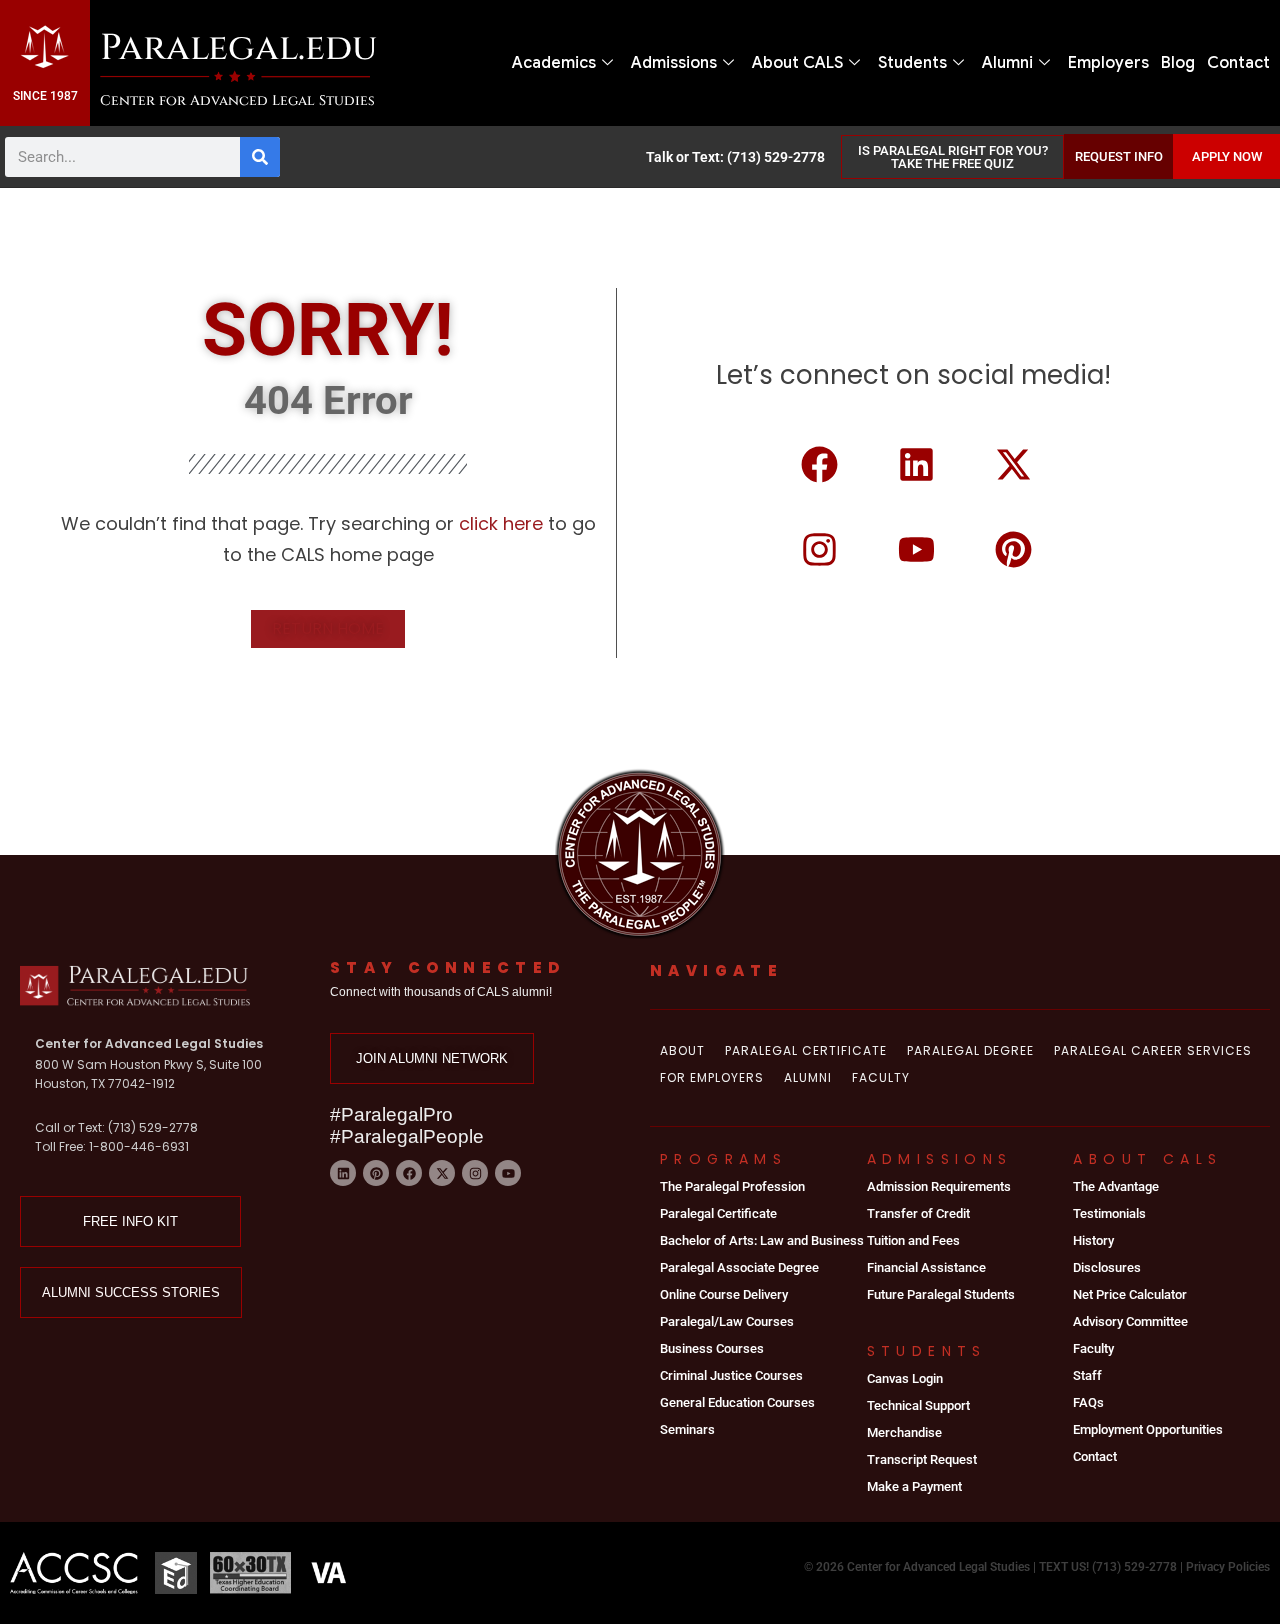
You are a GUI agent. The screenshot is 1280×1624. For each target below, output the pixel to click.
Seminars (687, 1429)
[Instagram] (820, 549)
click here (503, 523)
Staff (1087, 1375)
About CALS (797, 63)
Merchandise (904, 1432)
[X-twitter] (1013, 464)
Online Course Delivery (724, 1294)
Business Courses (712, 1348)
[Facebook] (820, 464)
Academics (554, 63)
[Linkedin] (916, 464)
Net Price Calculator (1130, 1294)
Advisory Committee (1130, 1321)
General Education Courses (737, 1402)
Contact (1238, 63)
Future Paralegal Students (941, 1294)
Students (912, 63)
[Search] (260, 157)
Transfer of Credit (918, 1213)
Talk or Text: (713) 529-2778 (735, 157)
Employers (1108, 63)
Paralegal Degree (970, 1050)
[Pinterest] (1013, 549)
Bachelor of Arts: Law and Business (762, 1240)
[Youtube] (916, 549)
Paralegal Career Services (1153, 1050)
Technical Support (918, 1405)
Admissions (674, 63)
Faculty (881, 1077)
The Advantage (1116, 1186)
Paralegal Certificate (806, 1050)
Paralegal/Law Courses (727, 1321)
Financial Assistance (926, 1267)
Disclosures (1107, 1267)
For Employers (712, 1077)
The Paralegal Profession (732, 1186)
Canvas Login (905, 1378)
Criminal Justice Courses (731, 1375)
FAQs (1088, 1402)
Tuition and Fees (913, 1240)
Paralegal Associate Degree (739, 1267)
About (682, 1050)
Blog (1178, 63)
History (1093, 1240)
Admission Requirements (939, 1186)
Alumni (1007, 63)
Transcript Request (922, 1459)
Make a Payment (914, 1486)
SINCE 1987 (45, 96)
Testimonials (1109, 1213)
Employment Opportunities (1148, 1429)
